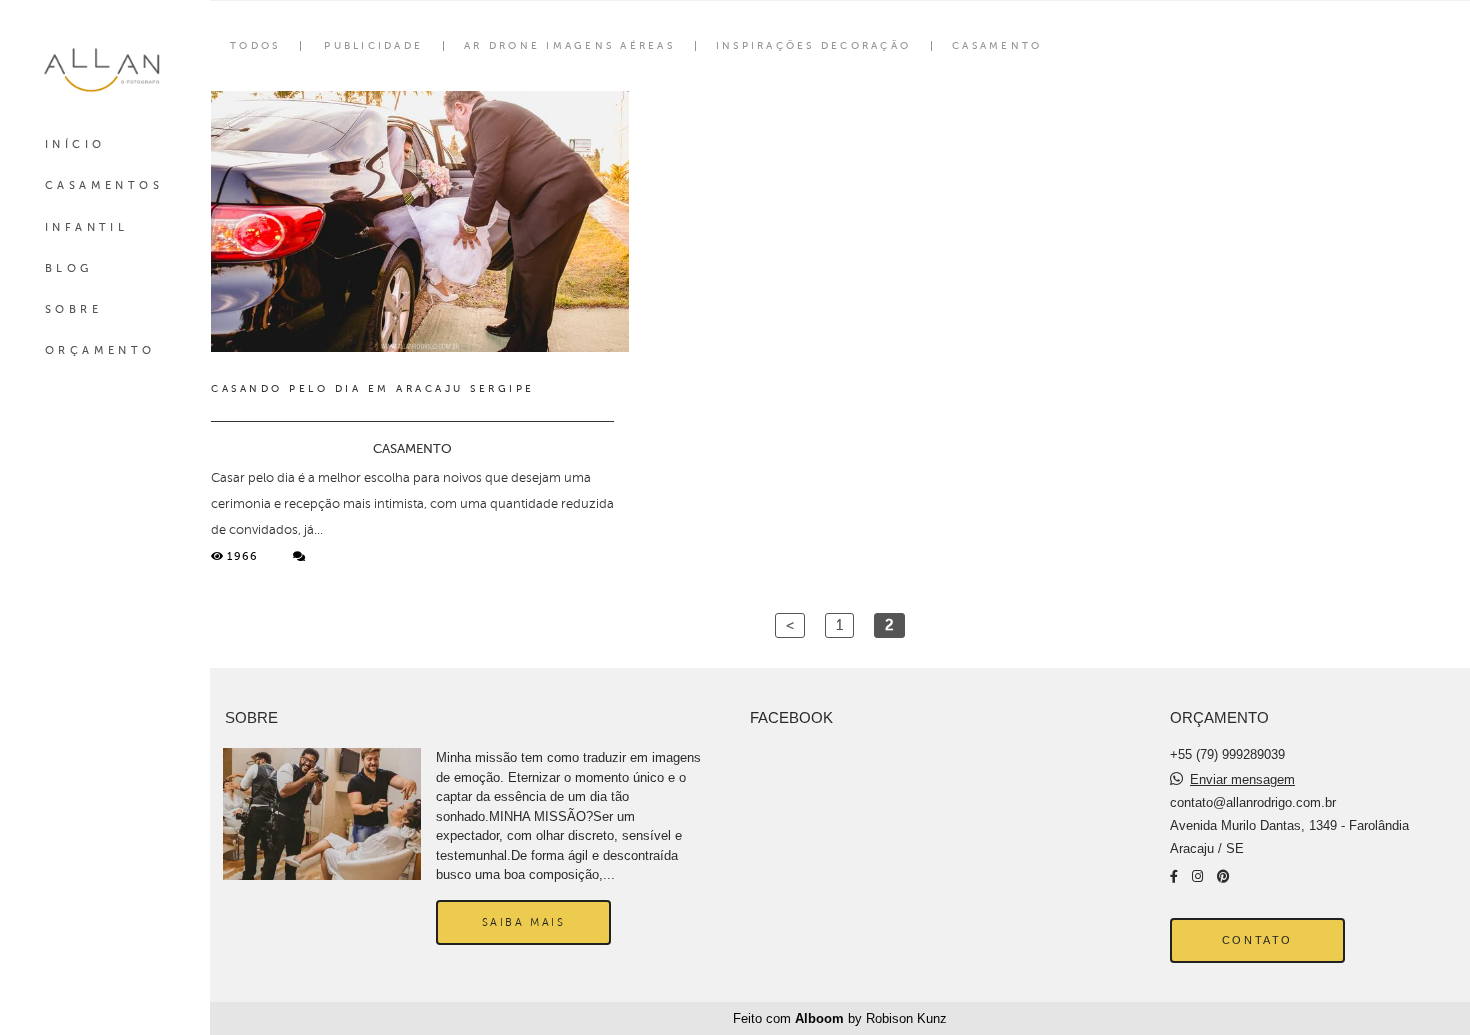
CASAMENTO (997, 46)
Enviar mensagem (1242, 779)
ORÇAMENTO (100, 350)
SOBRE (73, 309)
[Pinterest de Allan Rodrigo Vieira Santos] (1223, 876)
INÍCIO (75, 144)
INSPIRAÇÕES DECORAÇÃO (813, 46)
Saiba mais (524, 922)
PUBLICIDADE (373, 46)
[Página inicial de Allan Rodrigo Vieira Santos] (105, 69)
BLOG (69, 268)
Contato (1257, 940)
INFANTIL (86, 227)
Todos (255, 46)
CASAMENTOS (104, 185)
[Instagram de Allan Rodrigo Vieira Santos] (1197, 876)
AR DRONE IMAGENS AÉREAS (569, 46)
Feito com (840, 1018)
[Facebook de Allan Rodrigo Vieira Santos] (1174, 876)
